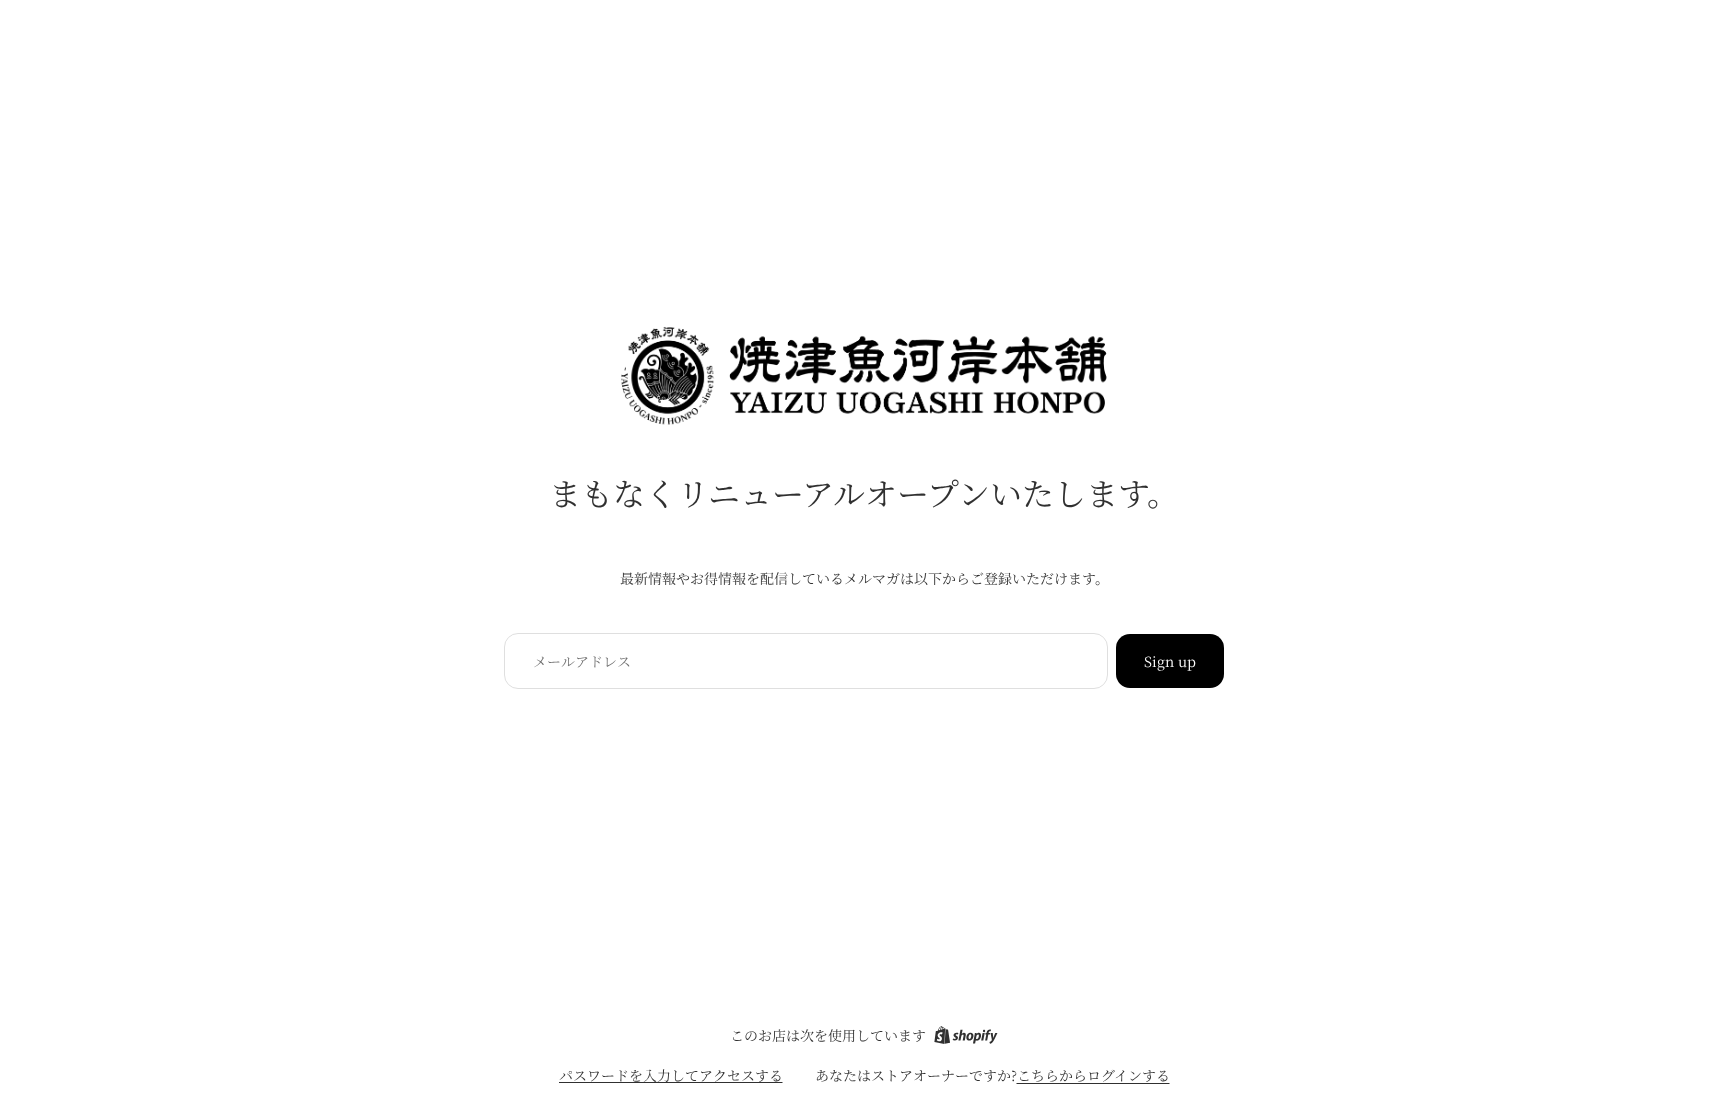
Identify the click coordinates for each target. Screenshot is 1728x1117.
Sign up (1170, 661)
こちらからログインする (1093, 1075)
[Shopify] (965, 1035)
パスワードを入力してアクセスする (671, 1075)
